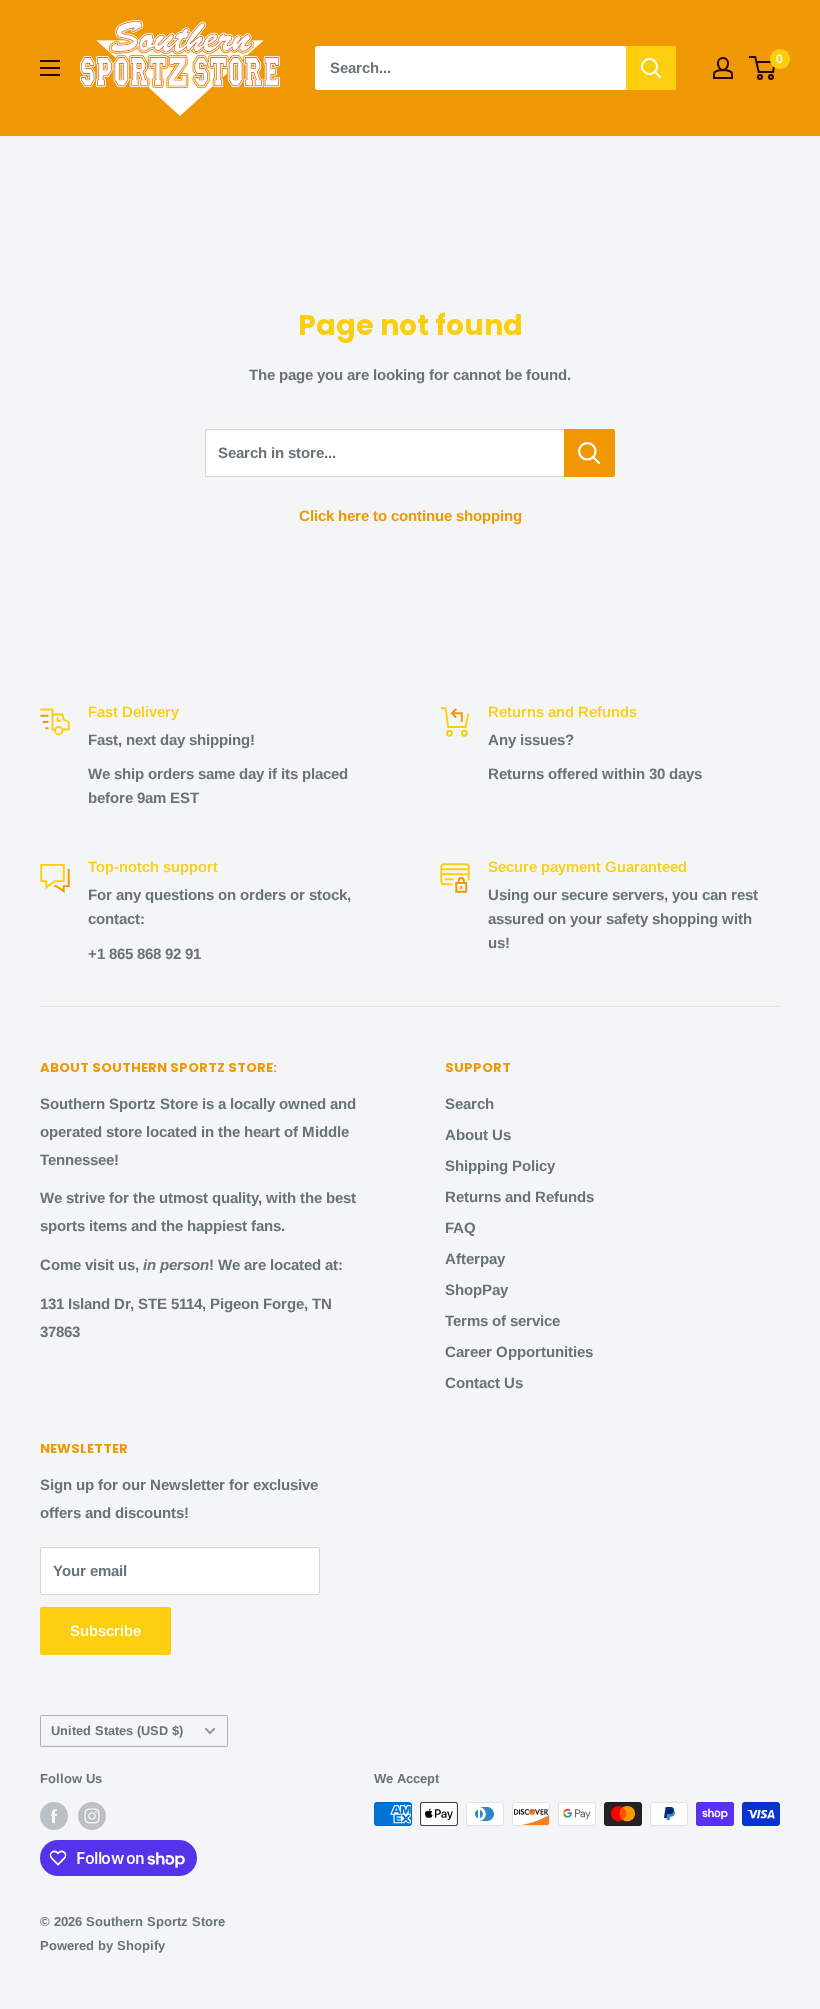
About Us (478, 1134)
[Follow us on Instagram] (92, 1816)
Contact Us (484, 1382)
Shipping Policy (500, 1165)
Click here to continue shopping (410, 515)
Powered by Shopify (102, 1945)
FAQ (460, 1227)
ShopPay (476, 1289)
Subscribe (105, 1630)
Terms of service (502, 1320)
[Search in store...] (589, 453)
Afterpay (475, 1258)
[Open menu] (50, 68)
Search (469, 1103)
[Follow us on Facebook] (54, 1816)
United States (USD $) (117, 1730)
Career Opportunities (519, 1351)
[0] (763, 68)
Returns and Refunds (519, 1196)
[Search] (651, 68)
